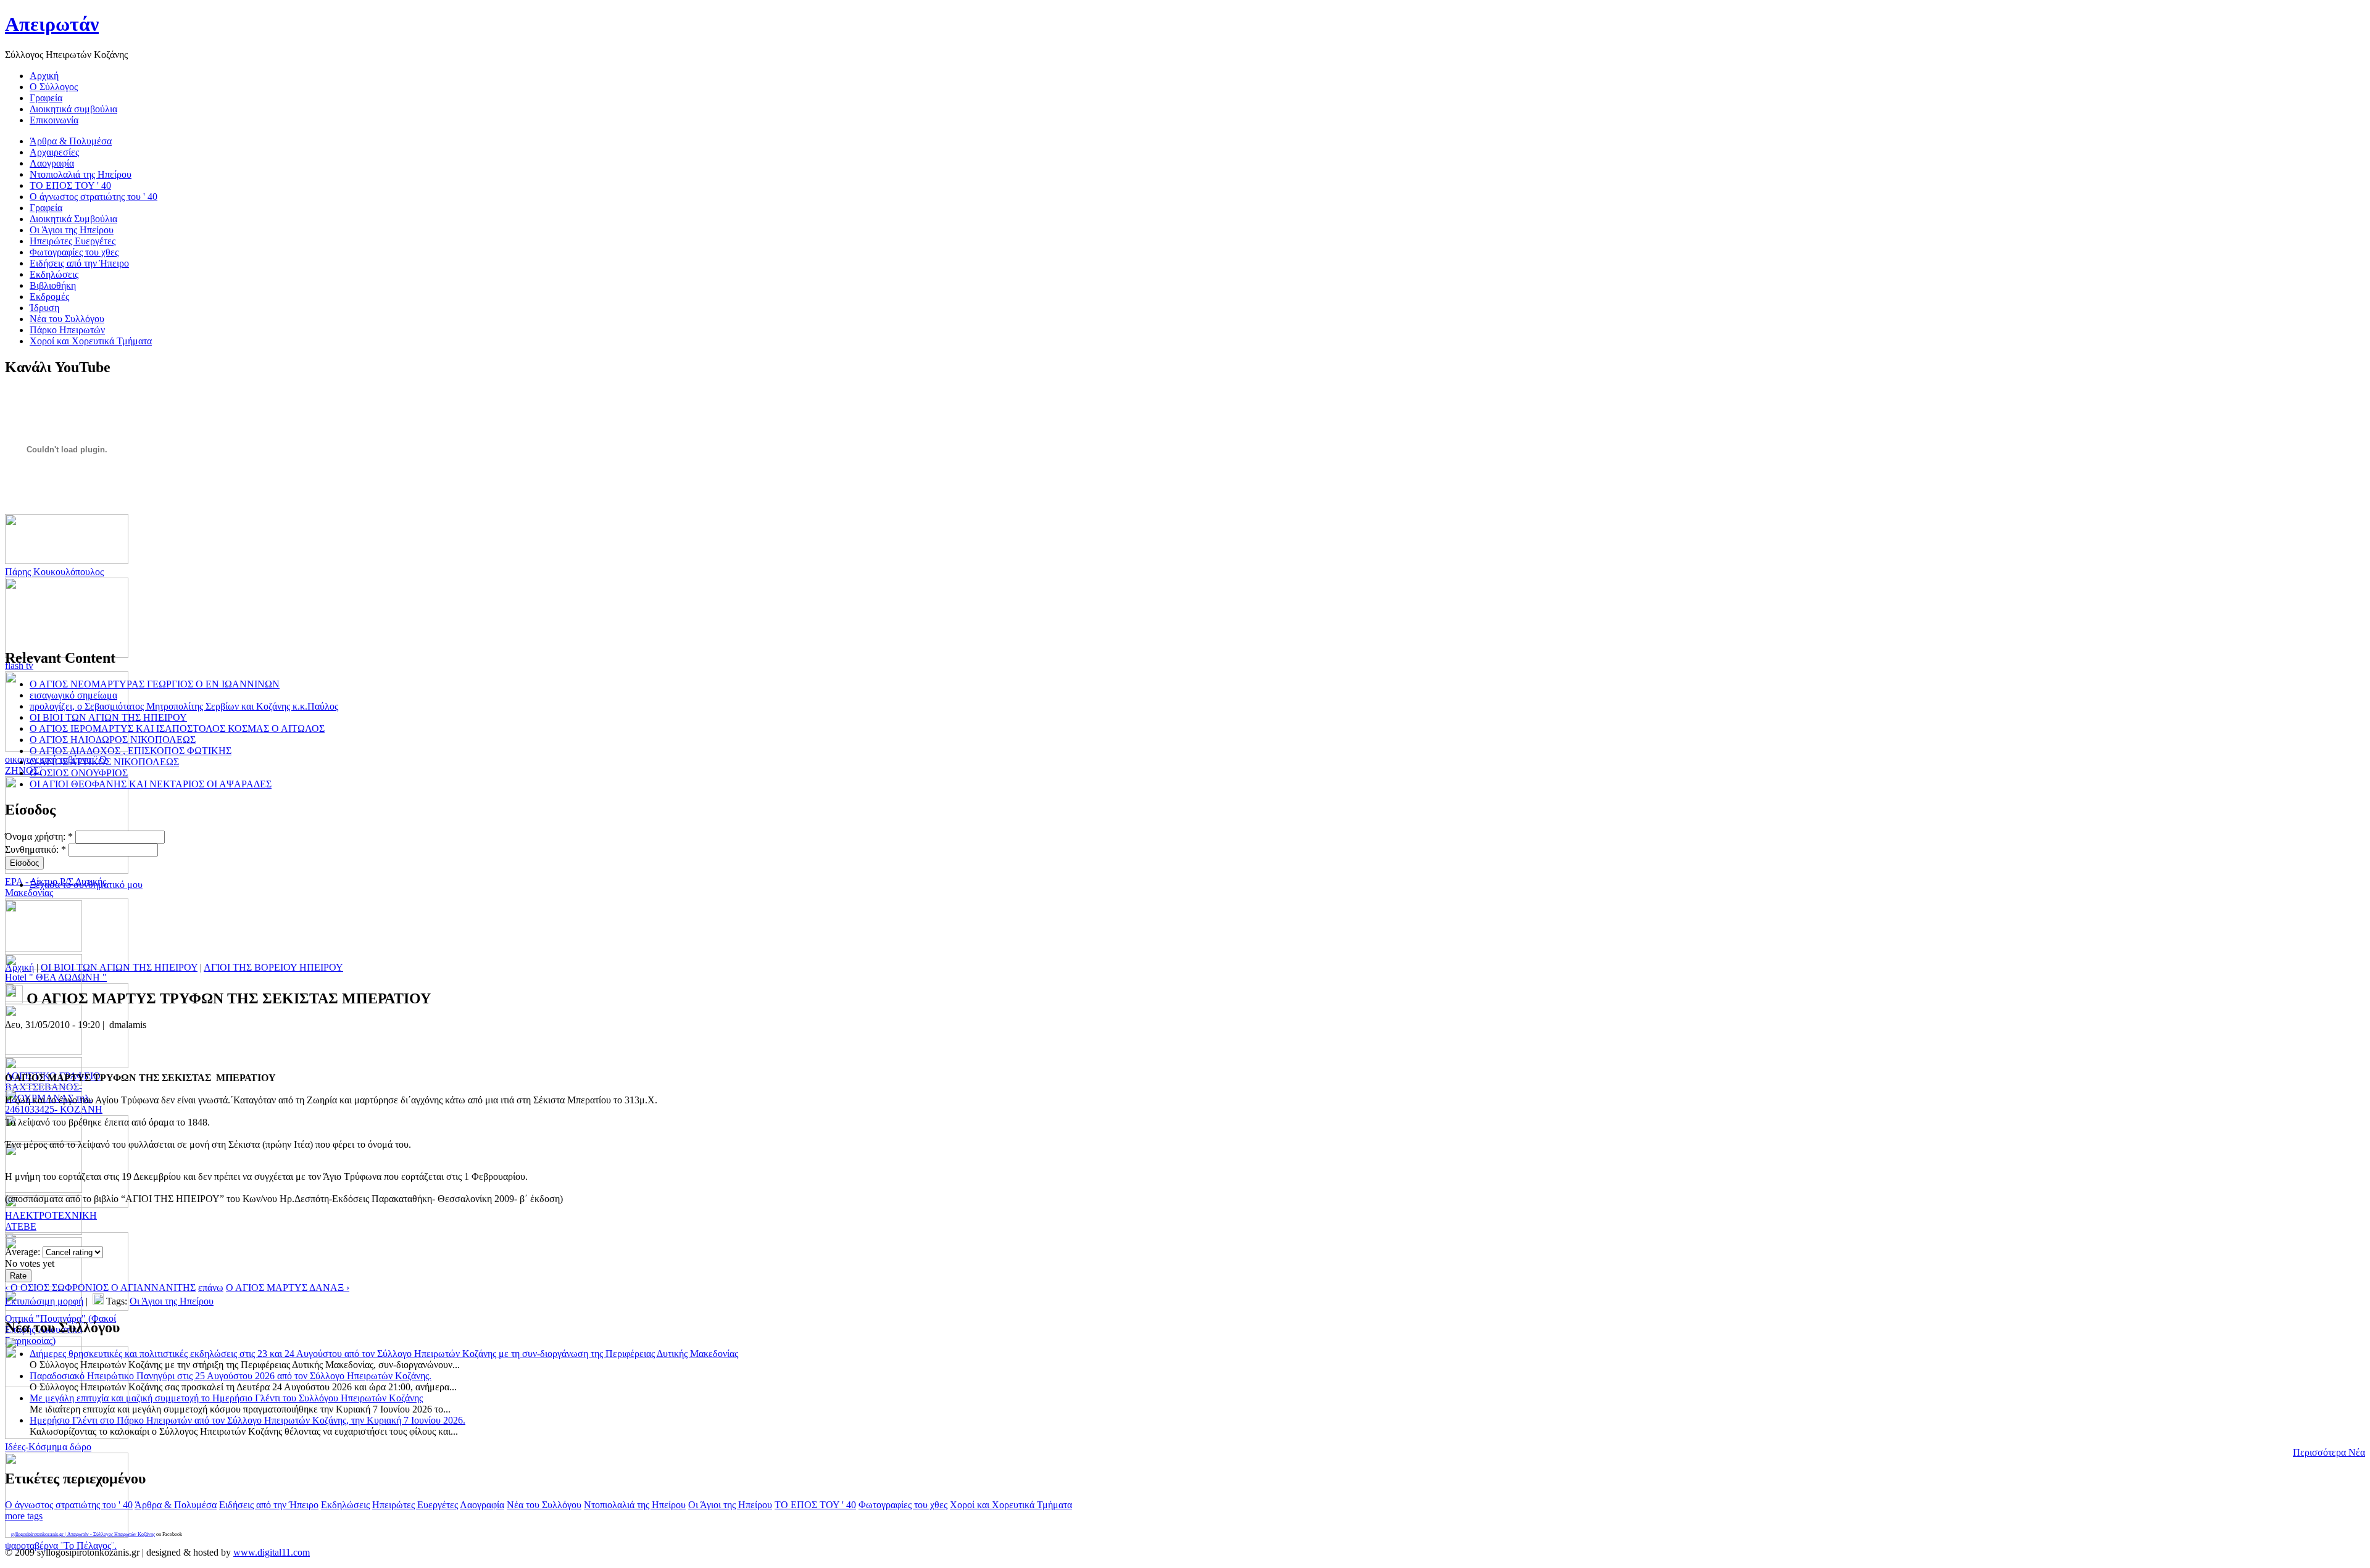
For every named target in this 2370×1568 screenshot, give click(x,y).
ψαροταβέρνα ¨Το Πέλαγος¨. (61, 1545)
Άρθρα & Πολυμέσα (176, 1505)
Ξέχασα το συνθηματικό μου (86, 885)
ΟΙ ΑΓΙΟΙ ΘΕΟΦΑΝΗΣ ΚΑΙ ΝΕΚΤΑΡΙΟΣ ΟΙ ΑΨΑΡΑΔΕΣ (151, 784)
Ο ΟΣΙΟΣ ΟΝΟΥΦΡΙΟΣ (79, 773)
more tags (24, 1516)
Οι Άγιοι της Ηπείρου (172, 1301)
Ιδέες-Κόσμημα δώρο (48, 1447)
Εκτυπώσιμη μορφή (44, 1301)
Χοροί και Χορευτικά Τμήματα (1011, 1505)
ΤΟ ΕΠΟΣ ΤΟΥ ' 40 (815, 1505)
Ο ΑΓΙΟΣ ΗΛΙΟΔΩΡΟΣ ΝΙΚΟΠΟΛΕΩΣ (113, 740)
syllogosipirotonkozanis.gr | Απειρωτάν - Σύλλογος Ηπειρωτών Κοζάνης (83, 1534)
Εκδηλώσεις (345, 1505)
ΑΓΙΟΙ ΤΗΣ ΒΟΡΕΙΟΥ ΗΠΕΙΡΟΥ (273, 967)
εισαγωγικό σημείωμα (73, 695)
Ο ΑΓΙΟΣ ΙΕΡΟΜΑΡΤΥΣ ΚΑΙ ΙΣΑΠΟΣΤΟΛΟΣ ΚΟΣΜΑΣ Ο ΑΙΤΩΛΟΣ (177, 728)
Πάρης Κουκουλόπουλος (54, 572)
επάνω (211, 1288)
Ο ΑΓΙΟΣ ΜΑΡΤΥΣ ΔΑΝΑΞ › (288, 1288)
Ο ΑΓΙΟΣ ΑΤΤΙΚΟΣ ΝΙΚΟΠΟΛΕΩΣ (104, 762)
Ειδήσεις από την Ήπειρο (269, 1505)
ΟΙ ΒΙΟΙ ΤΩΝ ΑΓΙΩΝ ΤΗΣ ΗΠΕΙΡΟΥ (108, 717)
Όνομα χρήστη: (39, 836)
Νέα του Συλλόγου (544, 1505)
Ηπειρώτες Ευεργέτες (415, 1505)
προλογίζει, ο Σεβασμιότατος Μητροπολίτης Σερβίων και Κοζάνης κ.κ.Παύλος (184, 706)
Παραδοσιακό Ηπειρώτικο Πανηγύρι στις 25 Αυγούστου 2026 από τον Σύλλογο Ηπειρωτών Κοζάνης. (231, 1376)
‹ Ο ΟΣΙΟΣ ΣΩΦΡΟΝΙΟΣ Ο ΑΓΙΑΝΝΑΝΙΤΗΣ (100, 1288)
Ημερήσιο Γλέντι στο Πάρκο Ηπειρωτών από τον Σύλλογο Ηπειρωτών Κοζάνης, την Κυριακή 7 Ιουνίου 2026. (247, 1420)
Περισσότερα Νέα (2329, 1452)
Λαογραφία (482, 1505)
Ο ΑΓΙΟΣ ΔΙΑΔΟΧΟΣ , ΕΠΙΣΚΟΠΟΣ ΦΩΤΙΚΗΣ (131, 751)
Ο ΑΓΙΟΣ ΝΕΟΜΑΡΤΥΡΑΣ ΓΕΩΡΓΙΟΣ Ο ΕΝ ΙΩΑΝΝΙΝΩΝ (155, 684)
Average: (24, 1252)
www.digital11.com (272, 1552)
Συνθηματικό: (35, 849)
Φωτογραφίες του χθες (903, 1505)
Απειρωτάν (52, 24)
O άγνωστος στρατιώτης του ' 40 (69, 1505)
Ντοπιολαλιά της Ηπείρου (635, 1505)
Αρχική (19, 967)
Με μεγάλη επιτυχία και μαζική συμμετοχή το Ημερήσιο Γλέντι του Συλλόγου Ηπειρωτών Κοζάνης (226, 1398)
